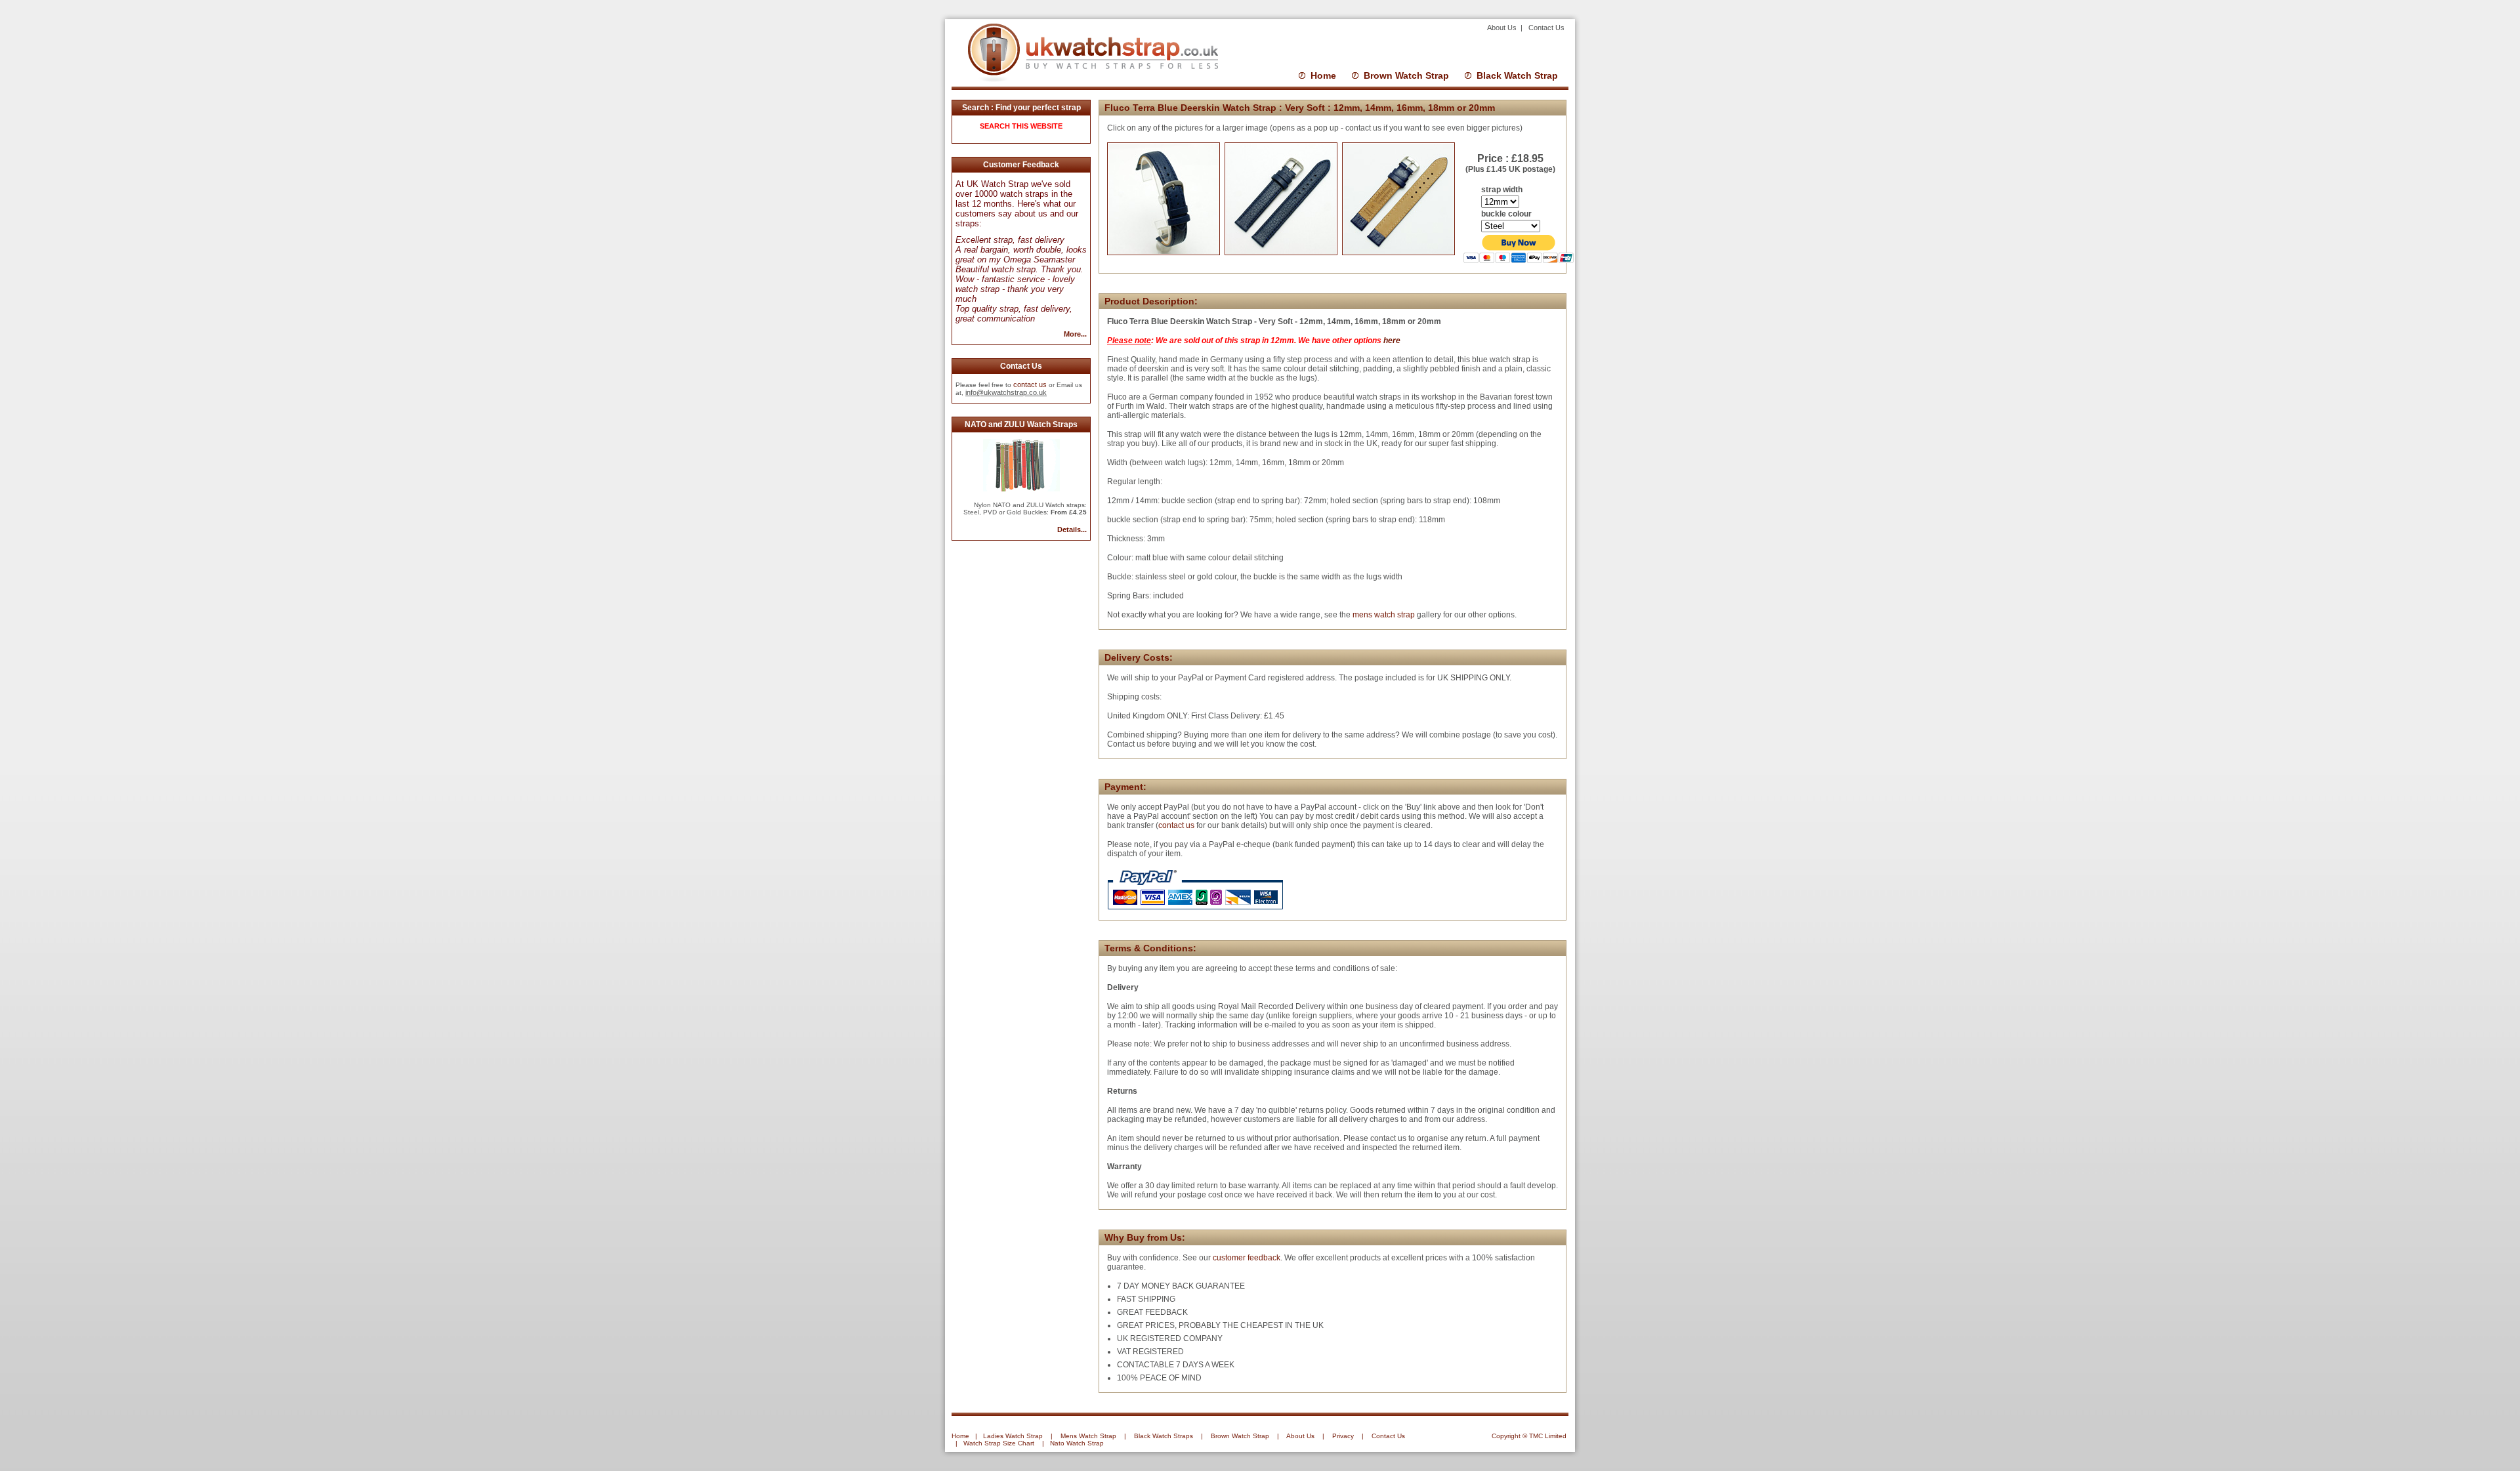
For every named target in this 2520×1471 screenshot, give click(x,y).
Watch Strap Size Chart (999, 1443)
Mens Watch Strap (1088, 1436)
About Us (1503, 28)
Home (1323, 75)
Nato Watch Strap (1077, 1443)
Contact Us (1546, 28)
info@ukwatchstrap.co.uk (1006, 392)
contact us (1030, 384)
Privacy (1343, 1436)
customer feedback (1247, 1258)
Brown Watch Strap (1406, 75)
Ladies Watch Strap (1013, 1436)
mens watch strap (1383, 615)
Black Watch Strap (1517, 75)
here (1392, 341)
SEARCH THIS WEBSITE (1021, 126)
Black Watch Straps (1164, 1436)
